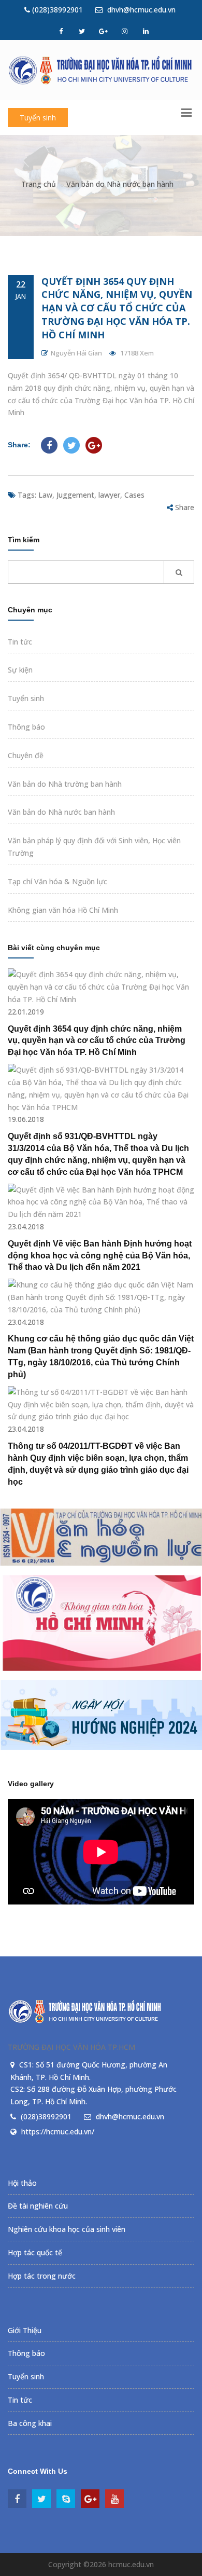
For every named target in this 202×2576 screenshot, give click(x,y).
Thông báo (26, 727)
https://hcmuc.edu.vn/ (58, 2132)
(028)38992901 (56, 10)
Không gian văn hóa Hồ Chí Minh (63, 910)
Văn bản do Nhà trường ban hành (65, 784)
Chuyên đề (26, 755)
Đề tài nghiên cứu (38, 2206)
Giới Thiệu (25, 2330)
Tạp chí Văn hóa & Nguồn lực (57, 881)
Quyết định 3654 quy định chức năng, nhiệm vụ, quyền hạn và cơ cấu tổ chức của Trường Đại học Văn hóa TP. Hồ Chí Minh (117, 308)
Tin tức (20, 642)
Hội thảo (22, 2183)
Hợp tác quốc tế (35, 2252)
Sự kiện (20, 670)
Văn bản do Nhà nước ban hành (120, 184)
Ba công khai (30, 2423)
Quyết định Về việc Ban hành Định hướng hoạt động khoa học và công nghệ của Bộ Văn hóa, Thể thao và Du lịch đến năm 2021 (100, 1256)
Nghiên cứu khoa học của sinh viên (67, 2229)
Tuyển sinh (38, 118)
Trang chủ (39, 184)
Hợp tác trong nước (42, 2276)
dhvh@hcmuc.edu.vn (140, 10)
